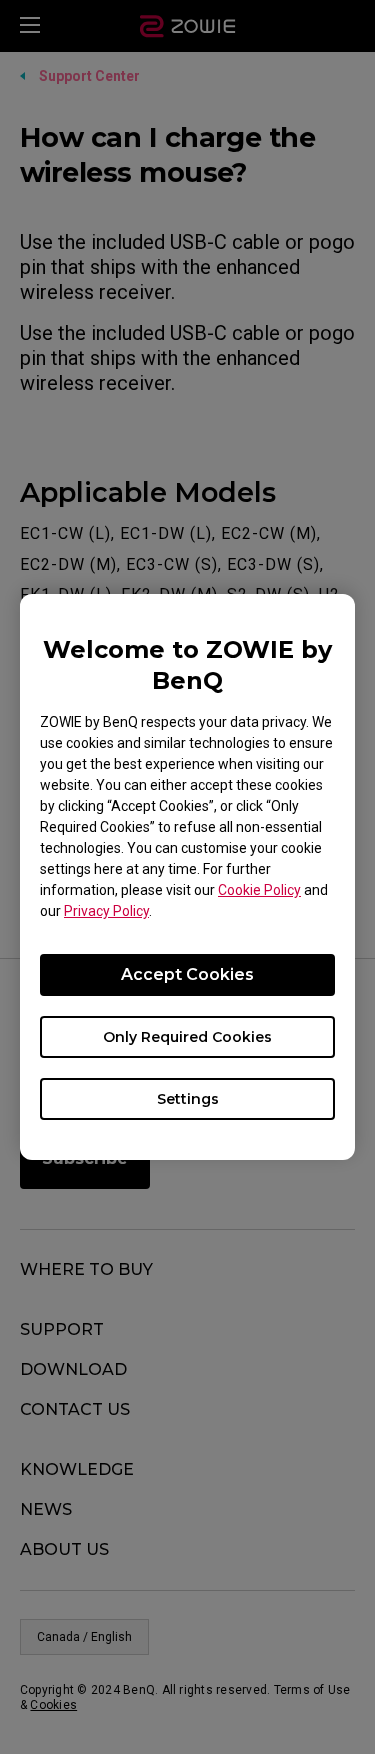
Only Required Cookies (187, 1037)
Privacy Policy (106, 911)
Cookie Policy (259, 890)
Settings (188, 1099)
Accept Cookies (187, 974)
